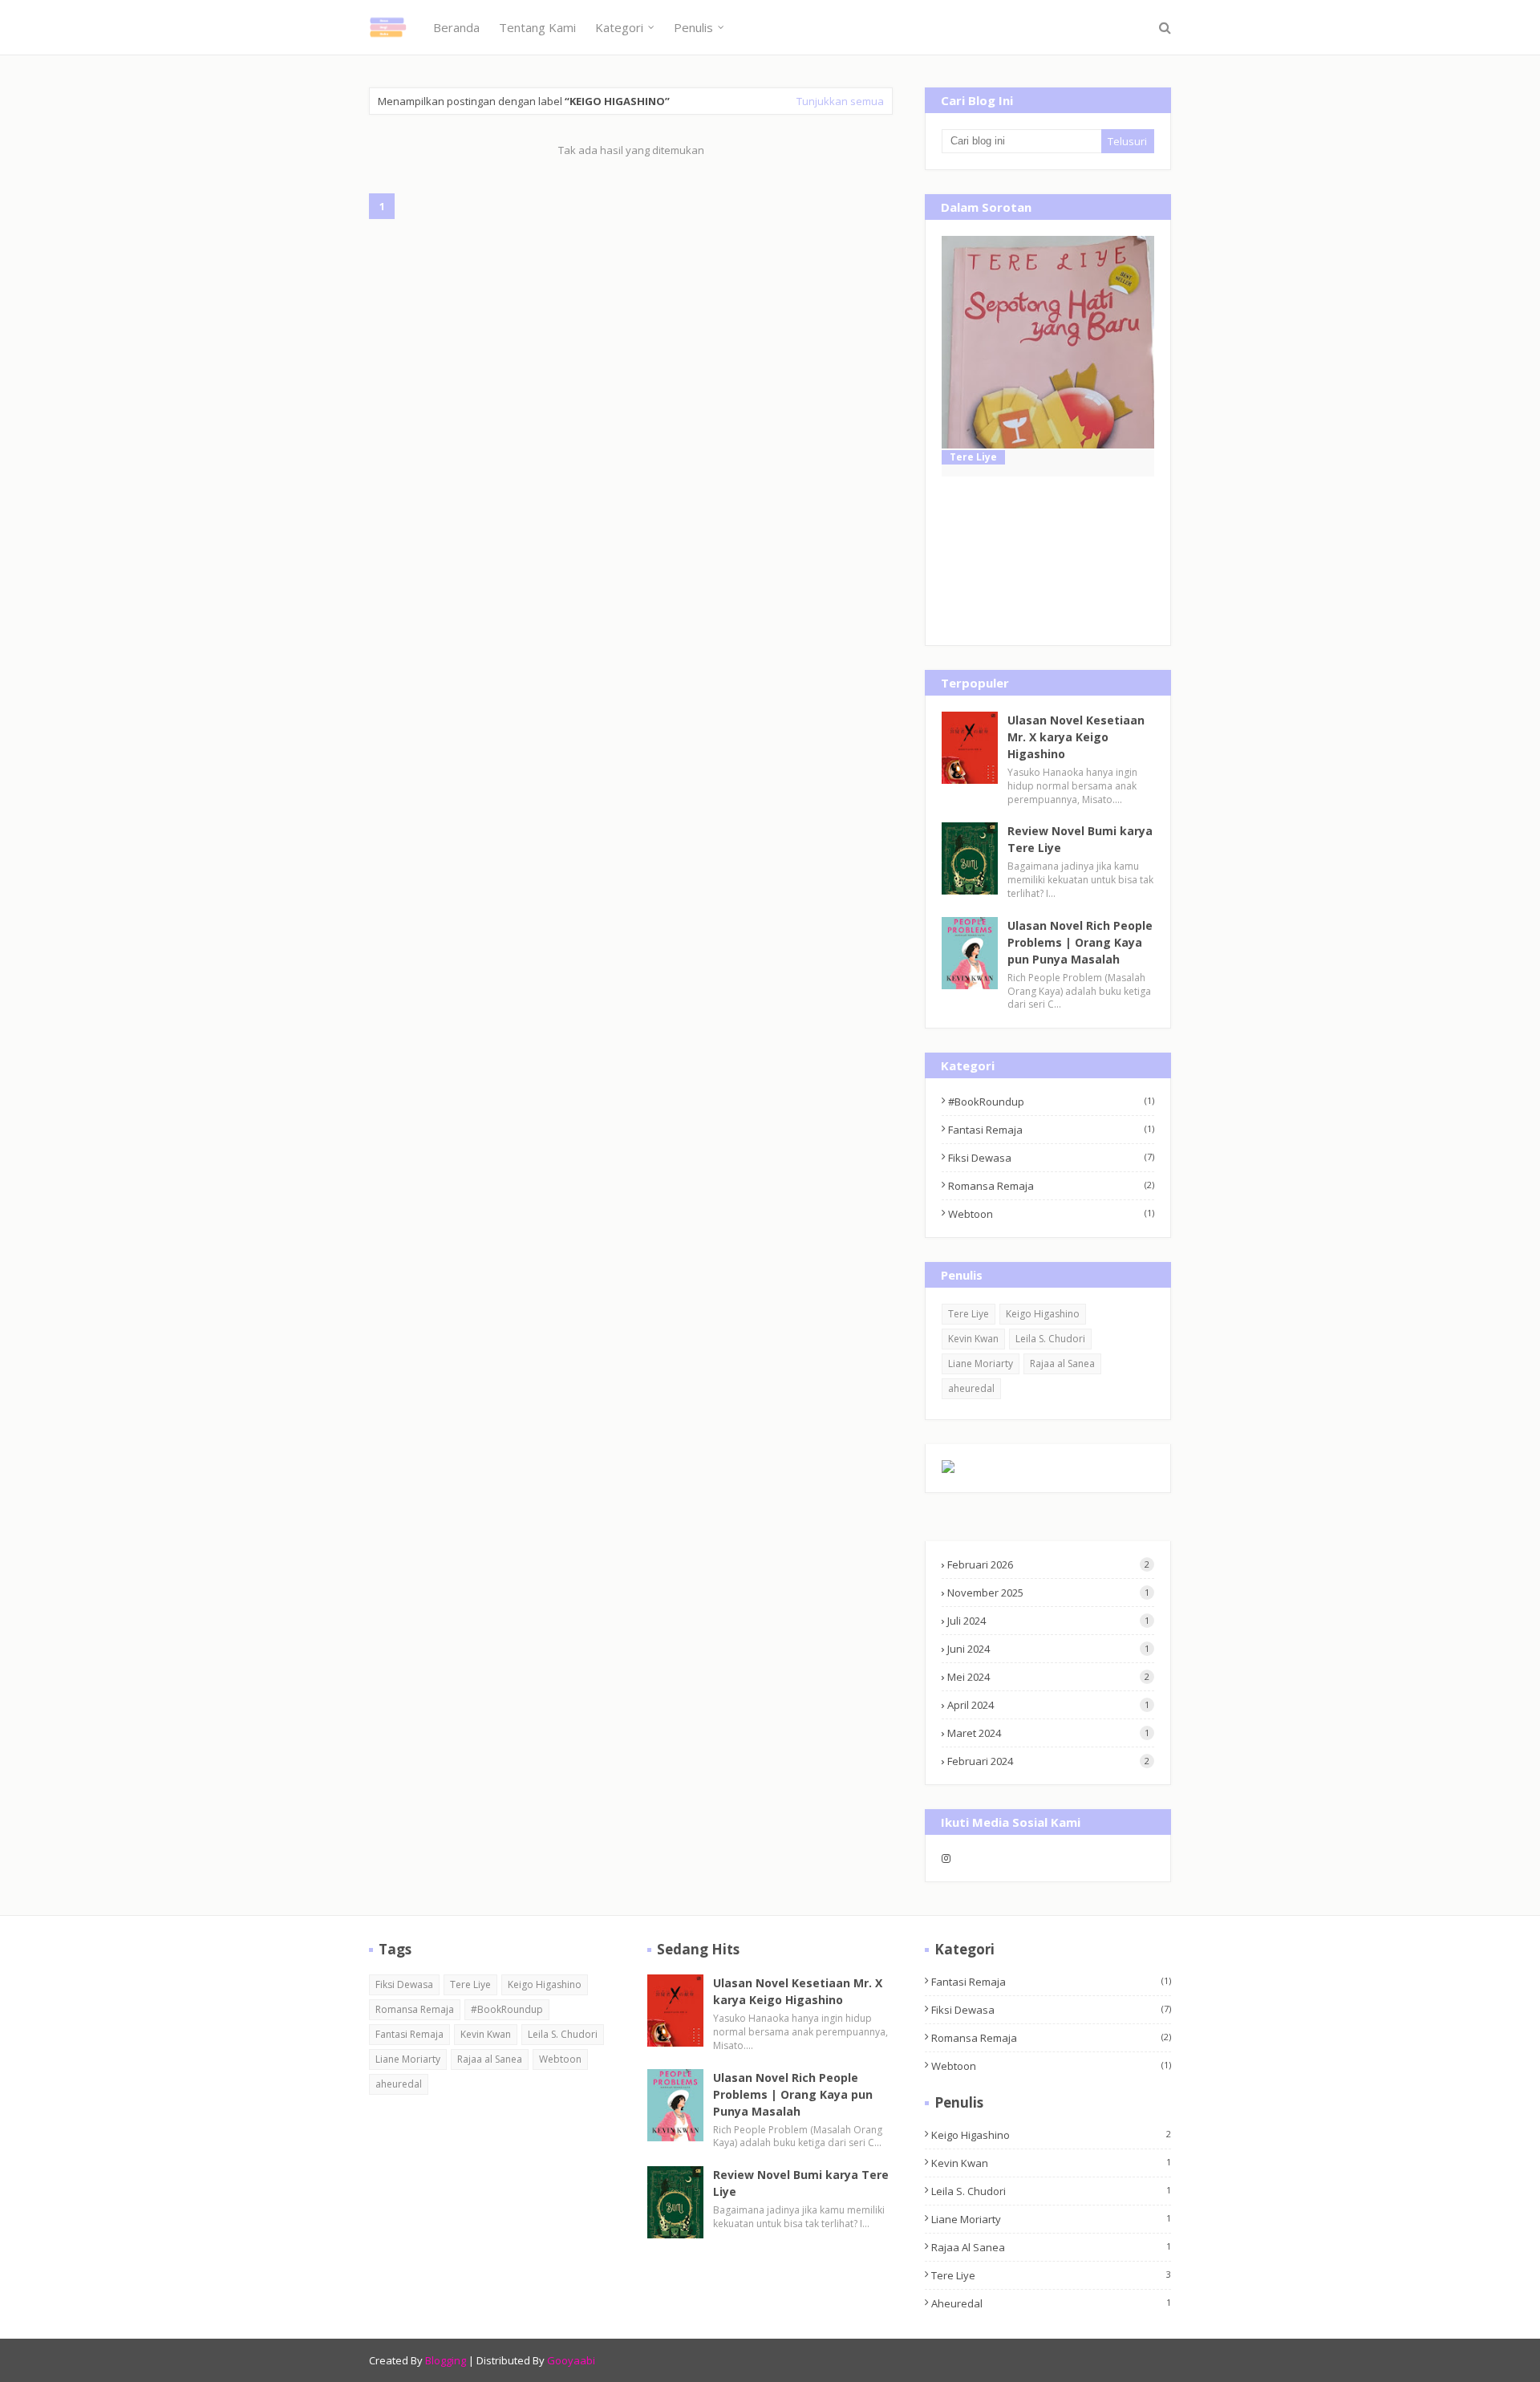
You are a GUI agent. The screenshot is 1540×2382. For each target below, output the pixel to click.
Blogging (446, 2360)
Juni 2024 (1048, 1649)
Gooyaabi (571, 2360)
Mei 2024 (1048, 1677)
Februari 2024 (1048, 1761)
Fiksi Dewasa (1051, 1158)
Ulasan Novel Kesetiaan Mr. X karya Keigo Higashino (1076, 737)
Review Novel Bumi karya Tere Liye (1080, 839)
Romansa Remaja (1051, 1186)
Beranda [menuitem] (456, 27)
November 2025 (1048, 1593)
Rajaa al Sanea (1062, 1363)
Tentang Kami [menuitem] (537, 27)
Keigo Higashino (1043, 1314)
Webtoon (1051, 1214)
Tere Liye (969, 1314)
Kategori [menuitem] (619, 27)
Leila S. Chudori (1050, 1339)
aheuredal (971, 1388)
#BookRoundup (1051, 1102)
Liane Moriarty (981, 1363)
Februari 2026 (1048, 1564)
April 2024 (1048, 1705)
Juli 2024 (1048, 1621)
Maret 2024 (1048, 1733)
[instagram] (993, 1858)
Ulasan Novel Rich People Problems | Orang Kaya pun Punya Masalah (1080, 942)
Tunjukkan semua (840, 101)
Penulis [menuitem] (693, 27)
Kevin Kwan (973, 1339)
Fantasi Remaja (1051, 1130)
